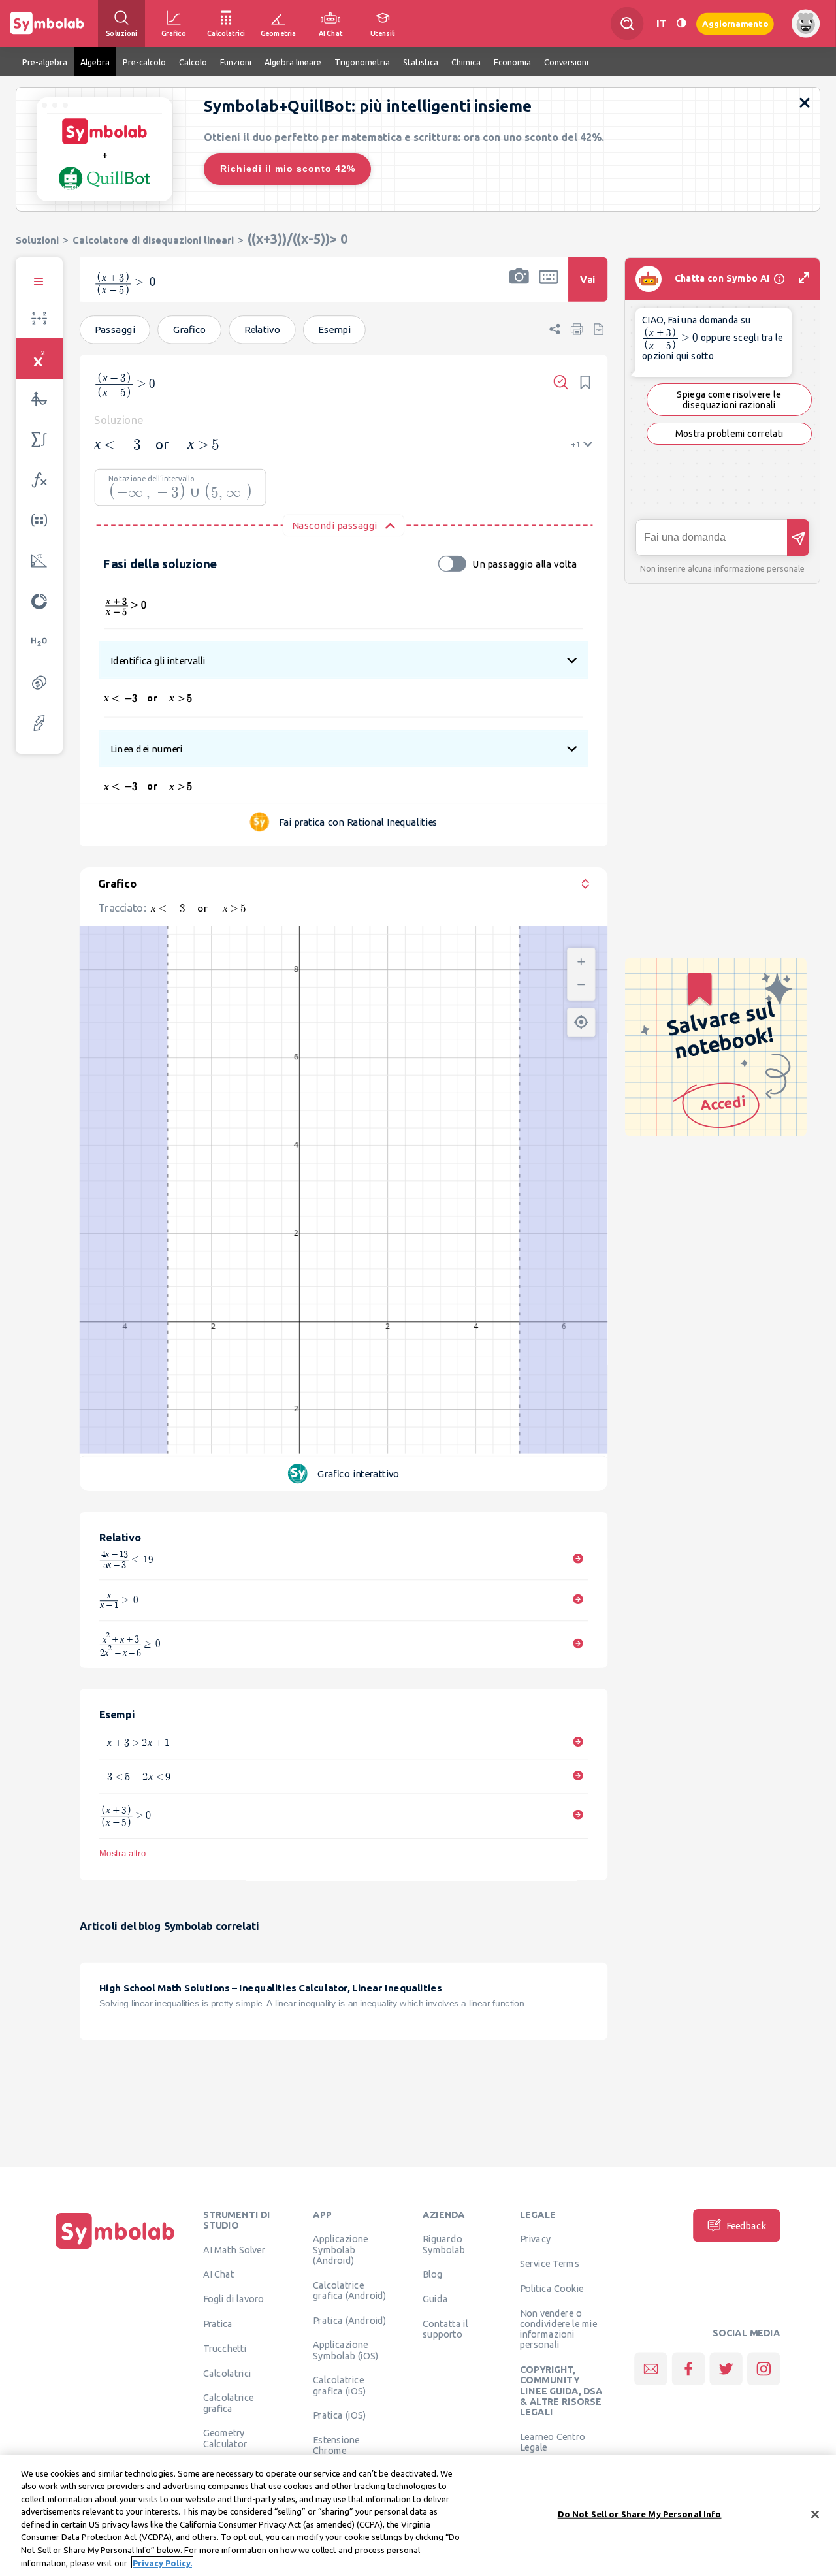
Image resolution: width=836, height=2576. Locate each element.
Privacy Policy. (162, 2562)
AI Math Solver (234, 2249)
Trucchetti (225, 2348)
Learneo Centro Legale (553, 2441)
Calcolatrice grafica (228, 2403)
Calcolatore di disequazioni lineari (153, 240)
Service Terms (550, 2263)
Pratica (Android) (350, 2320)
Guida (435, 2298)
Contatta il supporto (445, 2328)
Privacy (535, 2239)
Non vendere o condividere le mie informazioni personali (558, 2329)
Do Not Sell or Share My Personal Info (640, 2514)
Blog (432, 2274)
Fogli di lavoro (234, 2298)
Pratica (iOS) (339, 2415)
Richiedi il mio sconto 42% (288, 169)
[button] (519, 288)
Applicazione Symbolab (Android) (340, 2250)
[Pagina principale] (116, 2249)
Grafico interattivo (359, 1474)
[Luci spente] (681, 23)
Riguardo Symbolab (444, 2244)
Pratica (218, 2323)
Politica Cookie (552, 2288)
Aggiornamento (735, 23)
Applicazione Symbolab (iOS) (346, 2350)
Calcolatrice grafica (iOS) (339, 2385)
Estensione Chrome (336, 2445)
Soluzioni (37, 240)
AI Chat (219, 2274)
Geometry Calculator (225, 2438)
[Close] (815, 2514)
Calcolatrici (227, 2373)
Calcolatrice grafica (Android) (350, 2290)
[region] (418, 2515)
